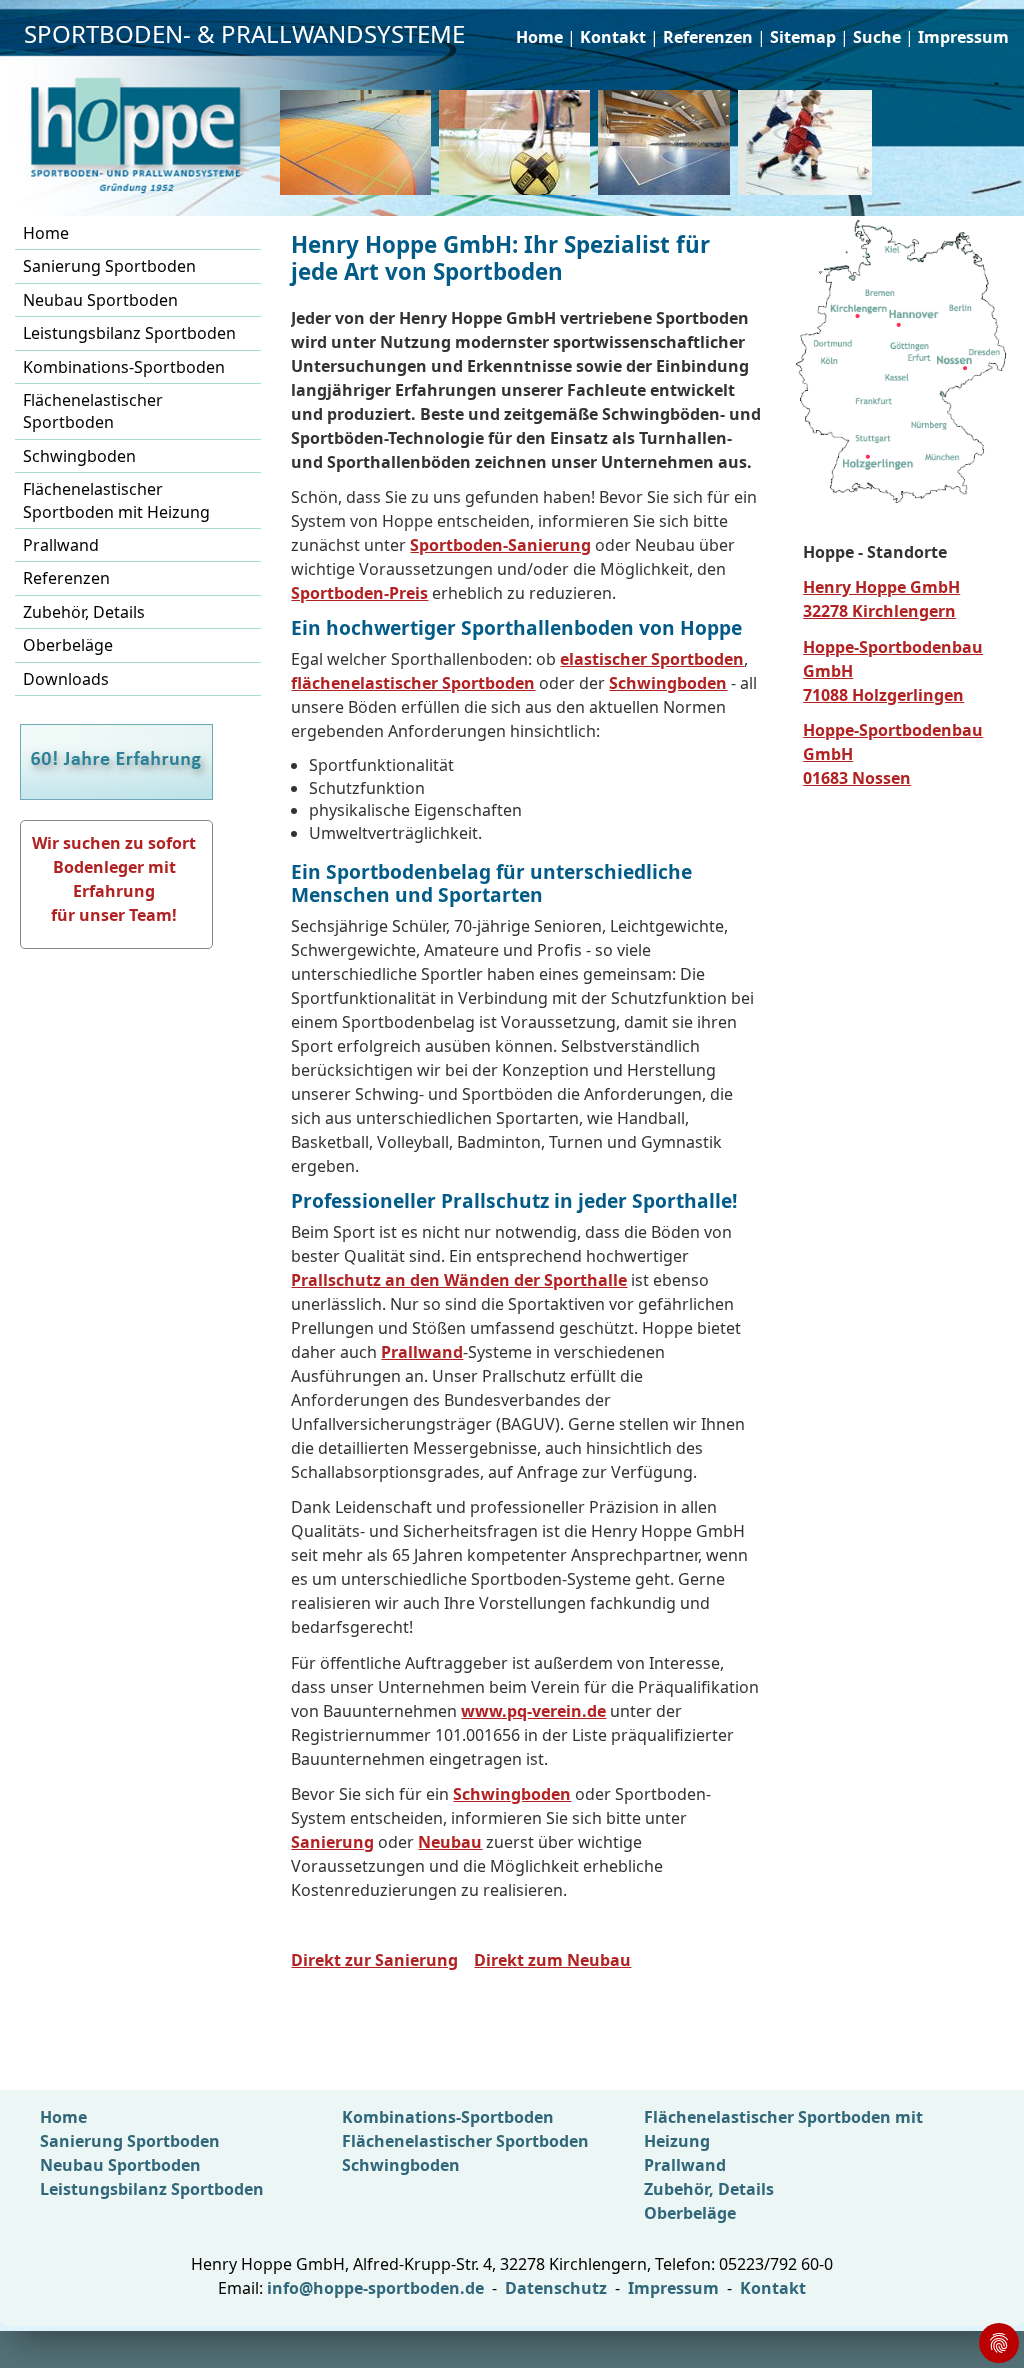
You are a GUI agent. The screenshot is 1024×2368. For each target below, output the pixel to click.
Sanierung (332, 1842)
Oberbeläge (68, 645)
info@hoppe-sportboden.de (375, 2288)
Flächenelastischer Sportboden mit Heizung (116, 500)
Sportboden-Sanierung (500, 545)
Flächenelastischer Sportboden (93, 411)
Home (539, 37)
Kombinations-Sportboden (124, 367)
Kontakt (613, 37)
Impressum (963, 37)
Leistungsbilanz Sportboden (129, 333)
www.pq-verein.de (533, 1711)
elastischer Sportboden (652, 659)
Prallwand (61, 545)
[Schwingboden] (359, 142)
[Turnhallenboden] (809, 142)
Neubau (450, 1842)
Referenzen (708, 37)
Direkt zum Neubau (552, 1960)
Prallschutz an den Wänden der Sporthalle (459, 1280)
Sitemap (803, 37)
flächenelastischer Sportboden (413, 683)
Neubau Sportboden (100, 300)
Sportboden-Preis (359, 593)
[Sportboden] (518, 142)
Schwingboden (79, 456)
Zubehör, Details (84, 612)
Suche (877, 37)
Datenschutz (556, 2288)
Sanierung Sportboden (109, 266)
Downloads (66, 679)
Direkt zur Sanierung (374, 1960)
